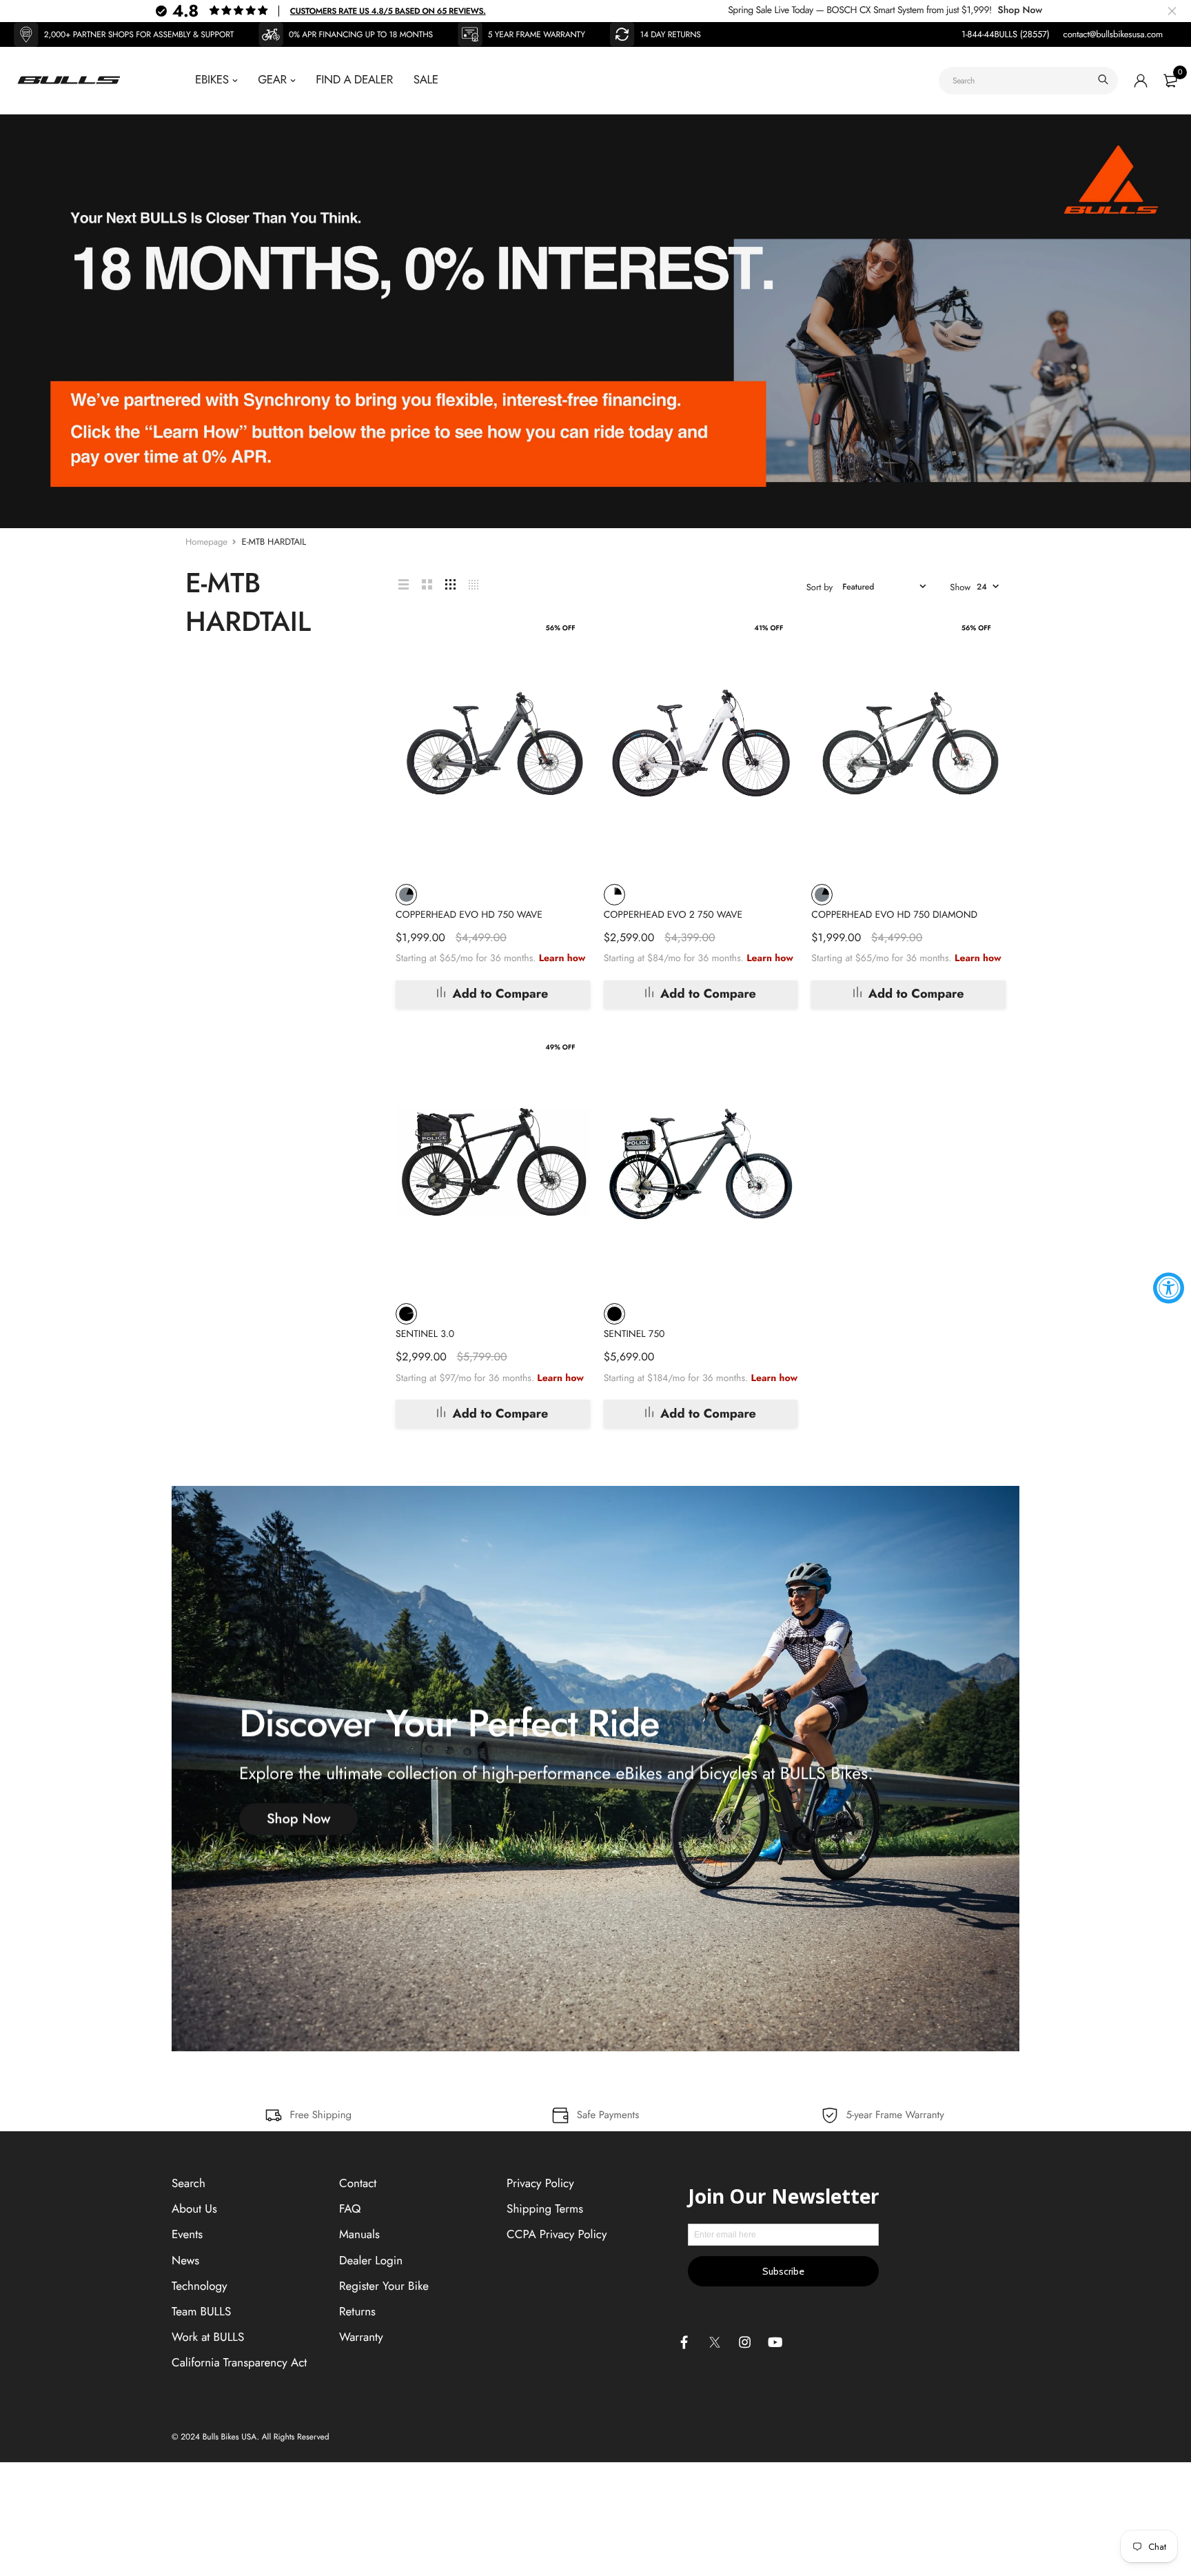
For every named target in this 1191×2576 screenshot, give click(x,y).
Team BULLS (201, 2312)
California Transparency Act (239, 2363)
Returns (357, 2312)
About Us (194, 2209)
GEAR (272, 80)
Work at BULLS (208, 2337)
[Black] (614, 1314)
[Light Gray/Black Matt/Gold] (614, 895)
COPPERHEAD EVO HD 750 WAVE (469, 915)
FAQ (350, 2209)
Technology (200, 2286)
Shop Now (1020, 10)
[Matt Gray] (406, 895)
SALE (426, 80)
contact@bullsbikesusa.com (1113, 34)
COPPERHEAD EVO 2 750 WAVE (673, 915)
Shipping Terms (545, 2209)
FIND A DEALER (354, 80)
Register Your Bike (384, 2286)
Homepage (206, 542)
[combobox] (1028, 81)
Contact (358, 2184)
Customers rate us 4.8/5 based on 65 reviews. (388, 11)
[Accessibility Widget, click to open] (1169, 1288)
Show (960, 587)
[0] (1170, 81)
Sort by (820, 587)
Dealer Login (371, 2260)
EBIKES (212, 80)
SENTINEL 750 (634, 1334)
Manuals (359, 2235)
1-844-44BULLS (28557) (1006, 34)
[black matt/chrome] (406, 1314)
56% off (561, 628)
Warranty (361, 2337)
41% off (768, 628)
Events (187, 2235)
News (185, 2260)
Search (189, 2184)
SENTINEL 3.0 (425, 1334)
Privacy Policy (540, 2184)
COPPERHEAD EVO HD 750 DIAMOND (894, 915)
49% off (560, 1047)
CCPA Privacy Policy (557, 2235)
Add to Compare (500, 994)
